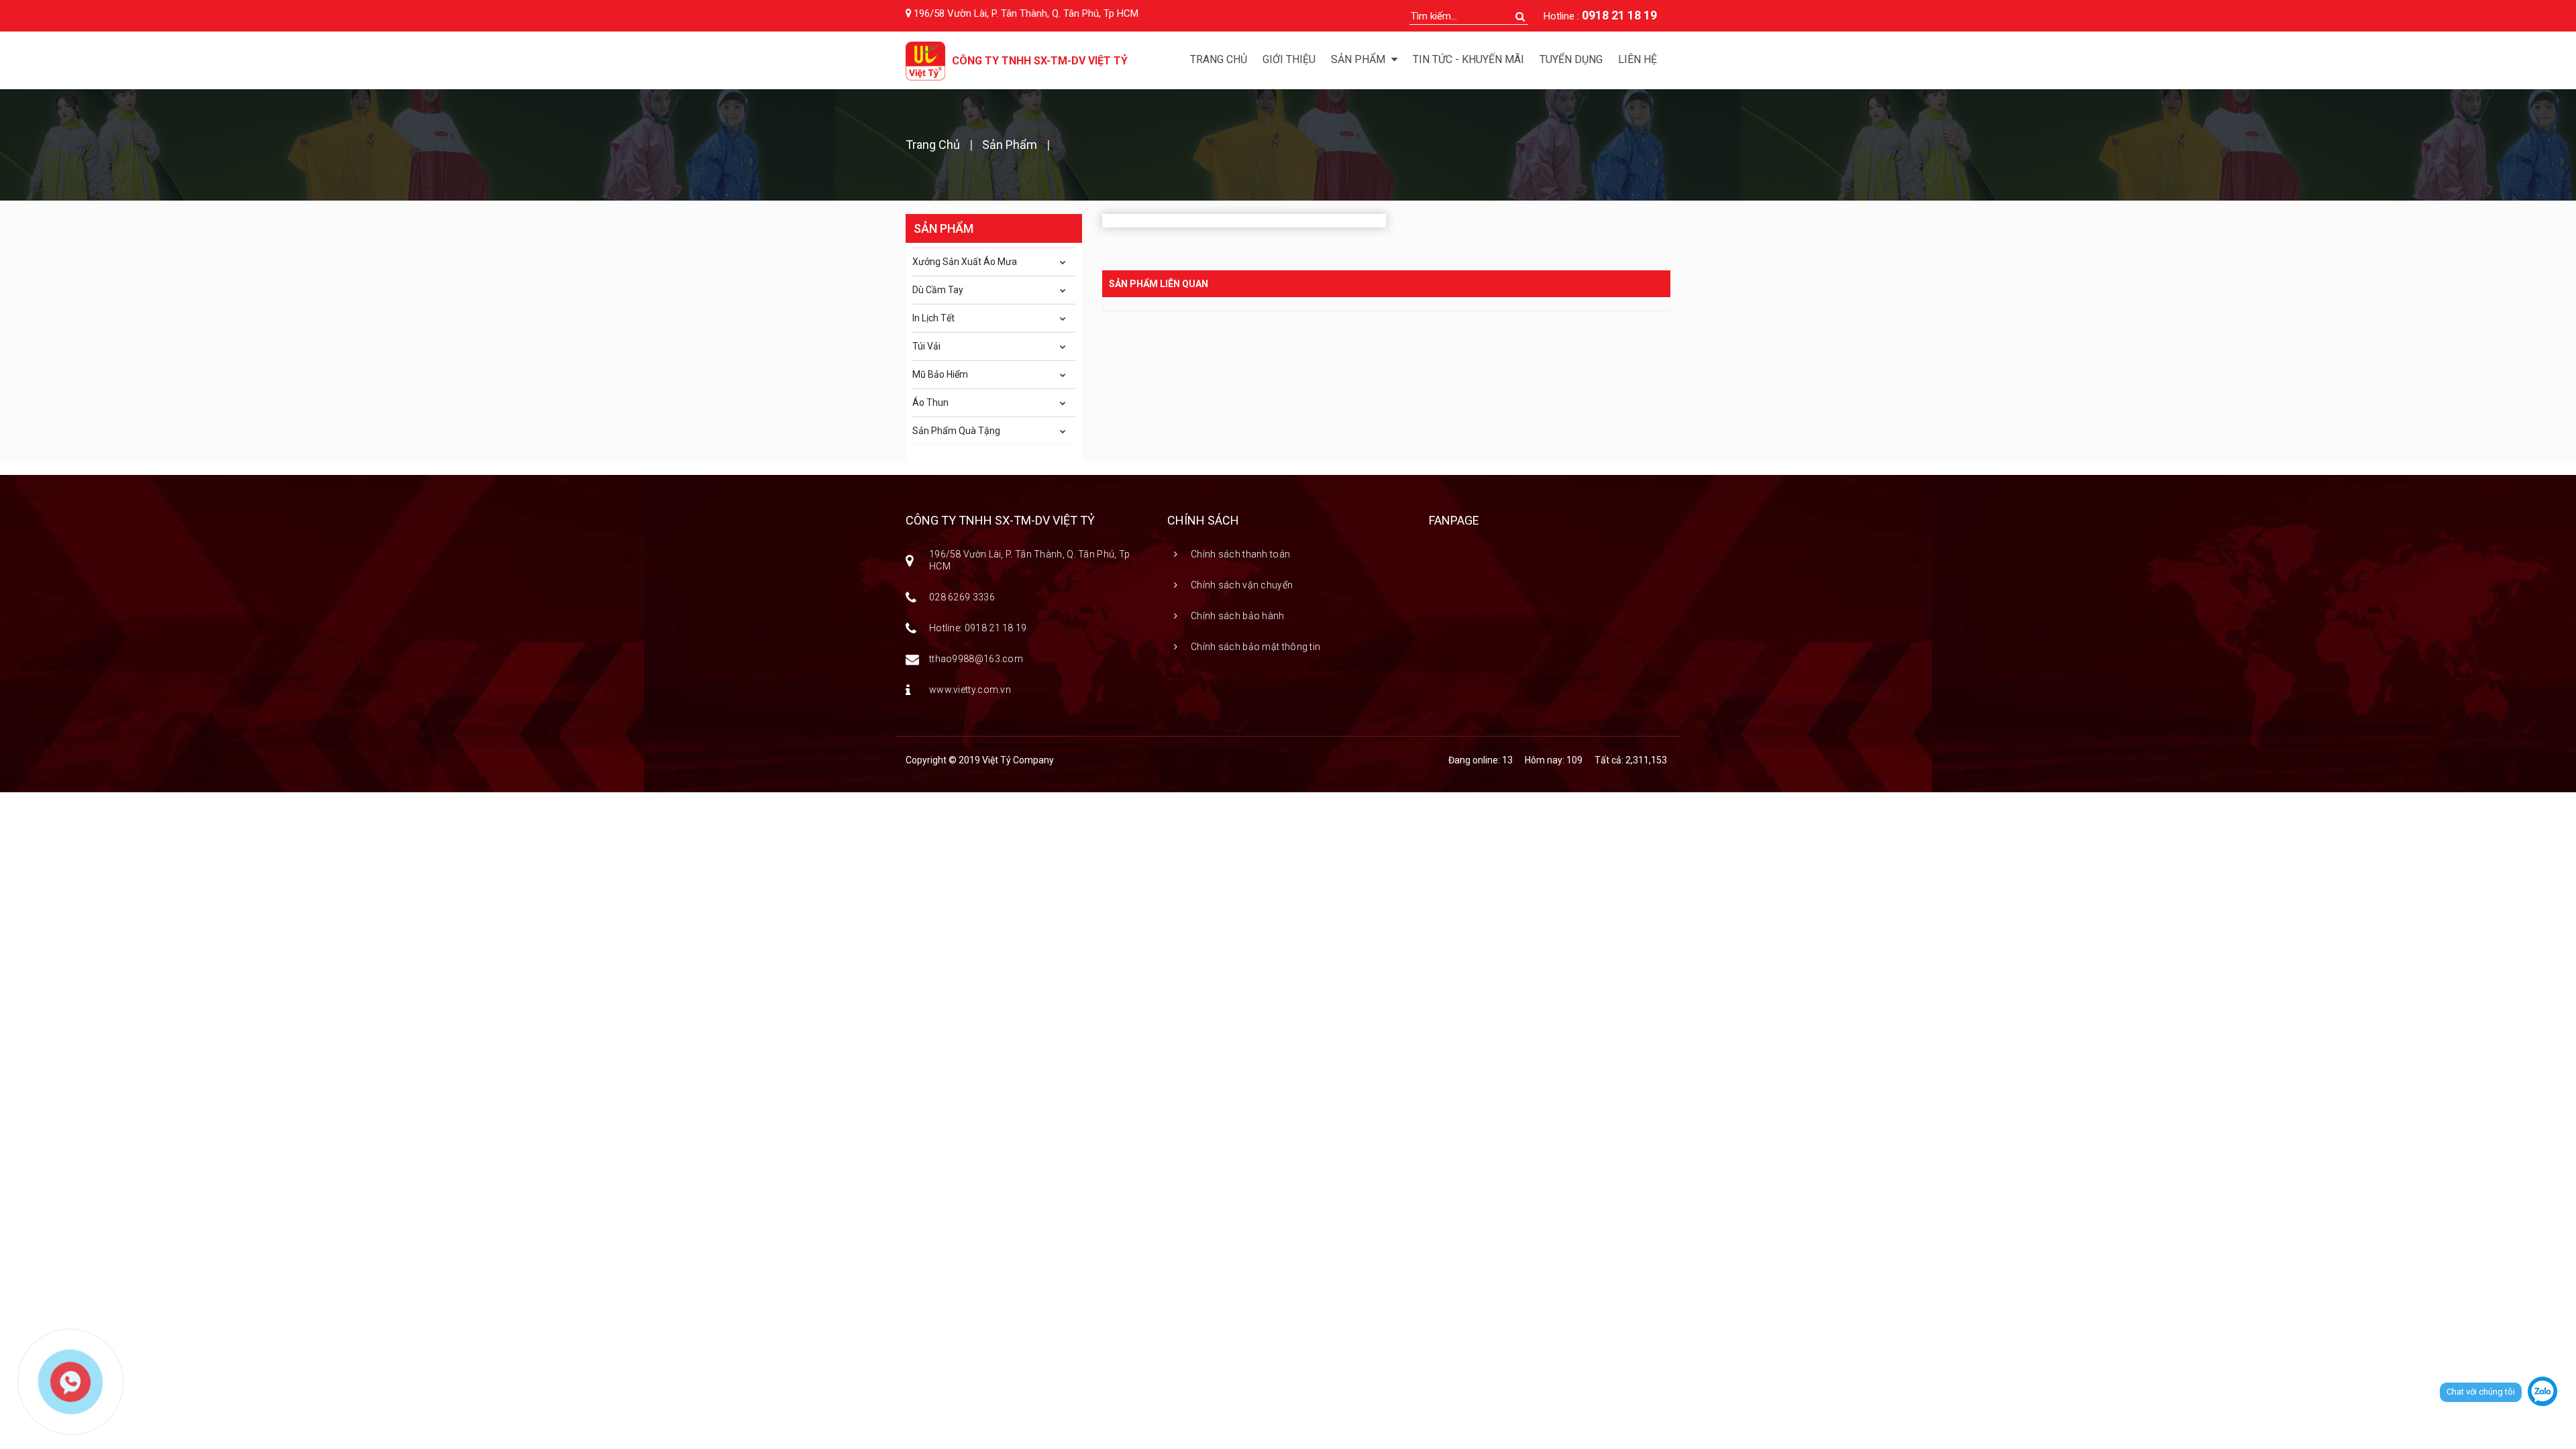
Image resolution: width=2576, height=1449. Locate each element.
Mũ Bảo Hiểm (940, 374)
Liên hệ (1638, 59)
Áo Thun (930, 402)
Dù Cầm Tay (938, 290)
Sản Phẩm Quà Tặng (956, 431)
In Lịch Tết (933, 318)
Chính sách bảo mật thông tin (1255, 647)
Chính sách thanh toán (1240, 554)
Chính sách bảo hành (1238, 616)
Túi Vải (926, 346)
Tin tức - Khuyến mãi (1468, 59)
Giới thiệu (1289, 59)
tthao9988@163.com (976, 659)
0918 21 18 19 (1619, 15)
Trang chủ (1219, 59)
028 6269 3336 (962, 597)
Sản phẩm (1359, 59)
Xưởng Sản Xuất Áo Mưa (965, 262)
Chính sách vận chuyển (1242, 585)
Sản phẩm (1010, 145)
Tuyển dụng (1571, 59)
